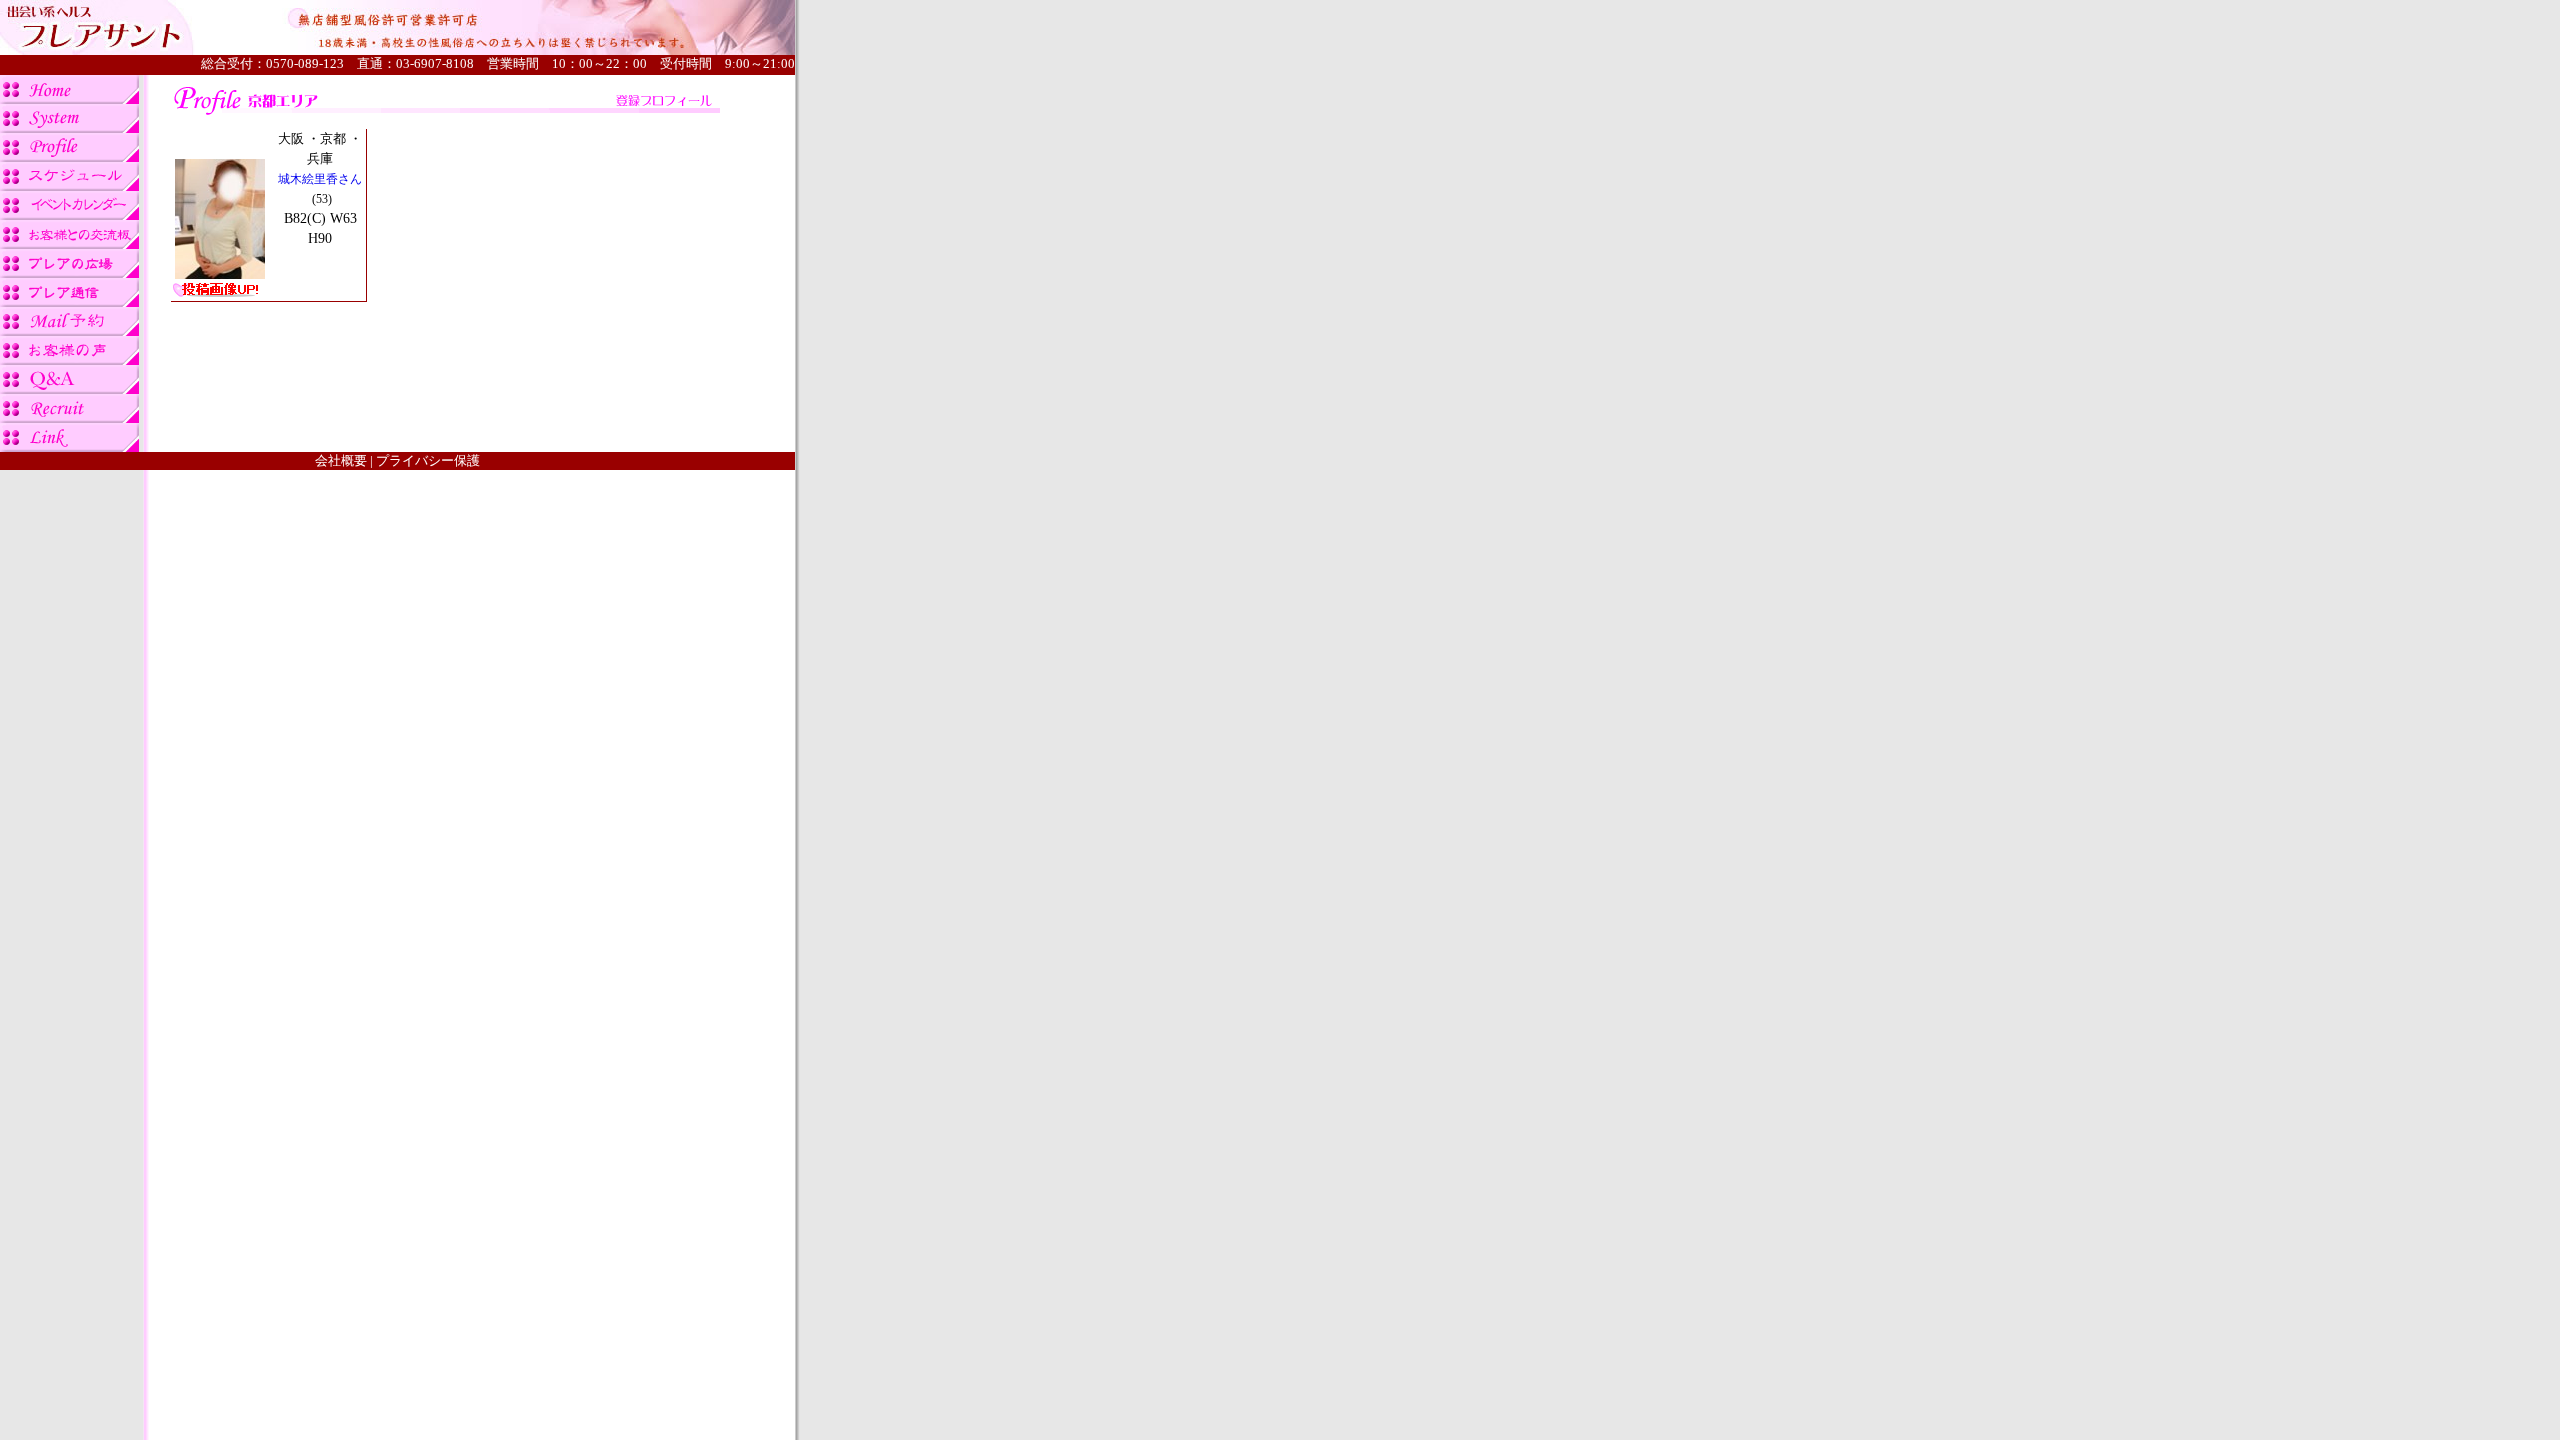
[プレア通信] (69, 301)
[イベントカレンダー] (69, 214)
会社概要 (341, 460)
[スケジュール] (69, 185)
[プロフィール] (69, 156)
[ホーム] (69, 98)
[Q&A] (69, 388)
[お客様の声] (69, 359)
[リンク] (69, 446)
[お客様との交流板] (69, 243)
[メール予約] (69, 330)
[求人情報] (69, 417)
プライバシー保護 (428, 460)
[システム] (69, 127)
